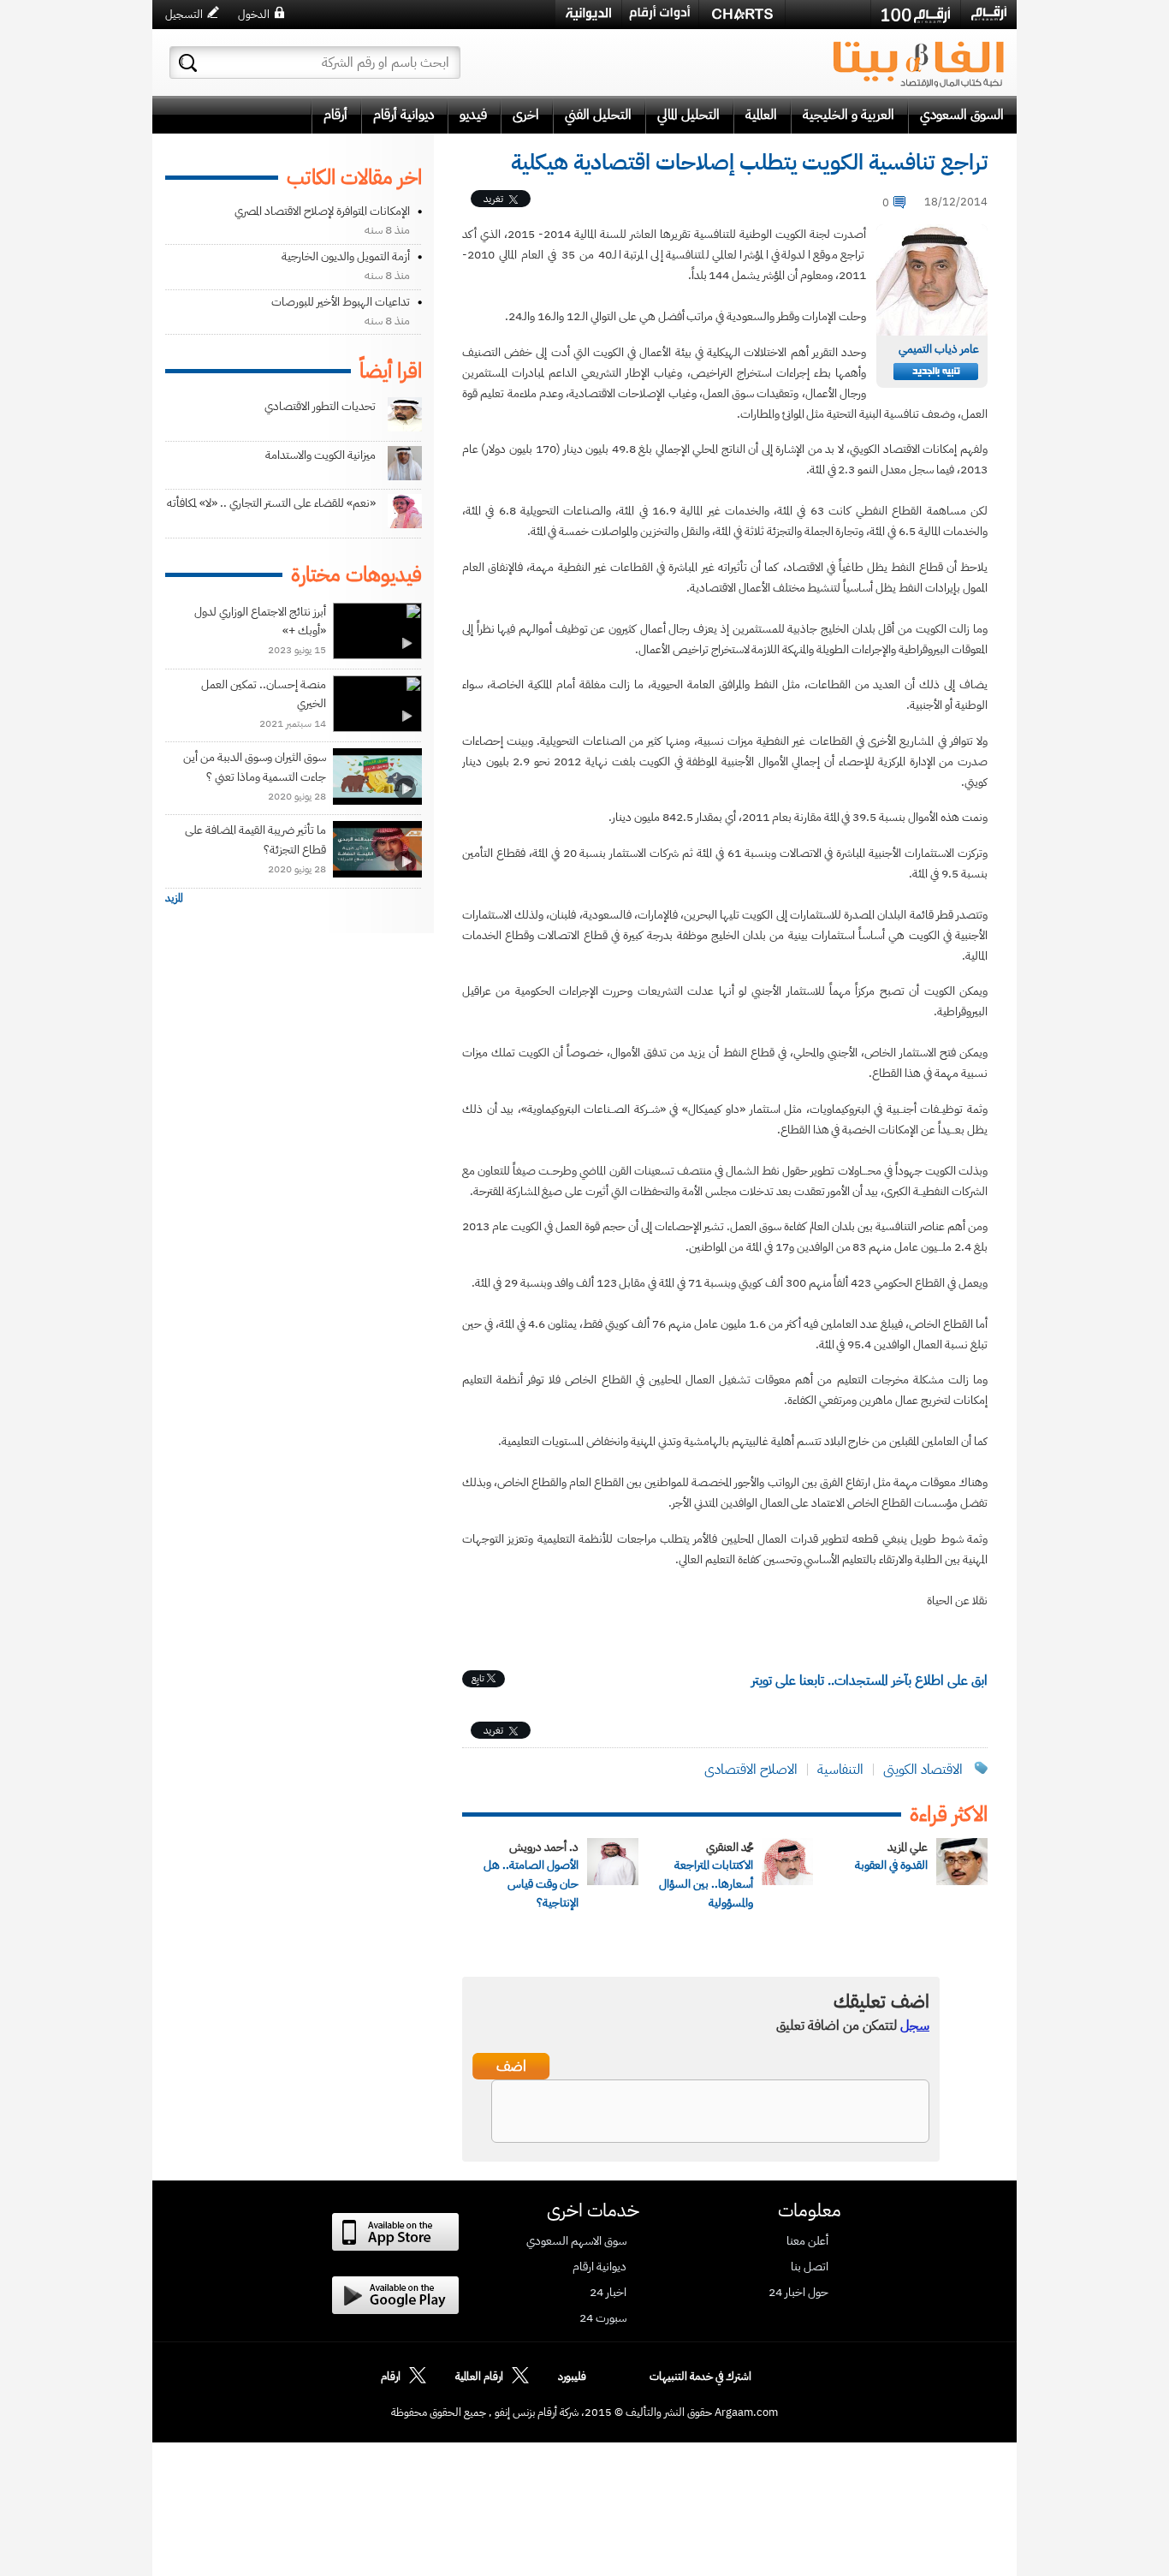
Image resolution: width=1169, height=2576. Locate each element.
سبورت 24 (603, 2318)
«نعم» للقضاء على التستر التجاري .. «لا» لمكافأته (271, 503)
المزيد (174, 898)
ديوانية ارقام (599, 2267)
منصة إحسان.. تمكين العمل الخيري (264, 694)
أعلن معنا (807, 2241)
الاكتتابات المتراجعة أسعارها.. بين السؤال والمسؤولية (706, 1884)
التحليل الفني (598, 115)
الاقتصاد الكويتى (923, 1770)
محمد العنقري (730, 1847)
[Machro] (828, 14)
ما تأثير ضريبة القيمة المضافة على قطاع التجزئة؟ (255, 839)
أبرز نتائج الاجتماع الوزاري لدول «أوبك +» (260, 621)
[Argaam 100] (916, 15)
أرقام (335, 115)
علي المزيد (908, 1847)
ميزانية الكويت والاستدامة (320, 455)
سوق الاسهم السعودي (576, 2241)
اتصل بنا (810, 2267)
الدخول (254, 14)
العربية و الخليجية (849, 115)
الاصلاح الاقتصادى (751, 1770)
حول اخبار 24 (798, 2293)
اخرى (526, 115)
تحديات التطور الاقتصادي (320, 406)
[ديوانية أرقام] (588, 14)
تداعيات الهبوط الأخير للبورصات (341, 302)
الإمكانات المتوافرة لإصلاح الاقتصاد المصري (322, 211)
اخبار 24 (608, 2293)
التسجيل (184, 14)
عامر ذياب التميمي (939, 349)
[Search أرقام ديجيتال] (188, 63)
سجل (915, 2026)
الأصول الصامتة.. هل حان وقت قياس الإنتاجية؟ (531, 1884)
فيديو (473, 115)
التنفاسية (840, 1770)
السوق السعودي (962, 115)
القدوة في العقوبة (891, 1865)
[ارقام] (989, 14)
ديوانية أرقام (404, 115)
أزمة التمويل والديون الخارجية (346, 256)
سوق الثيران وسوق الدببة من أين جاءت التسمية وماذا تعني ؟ (255, 767)
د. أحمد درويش (544, 1847)
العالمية (761, 115)
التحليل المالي (688, 115)
